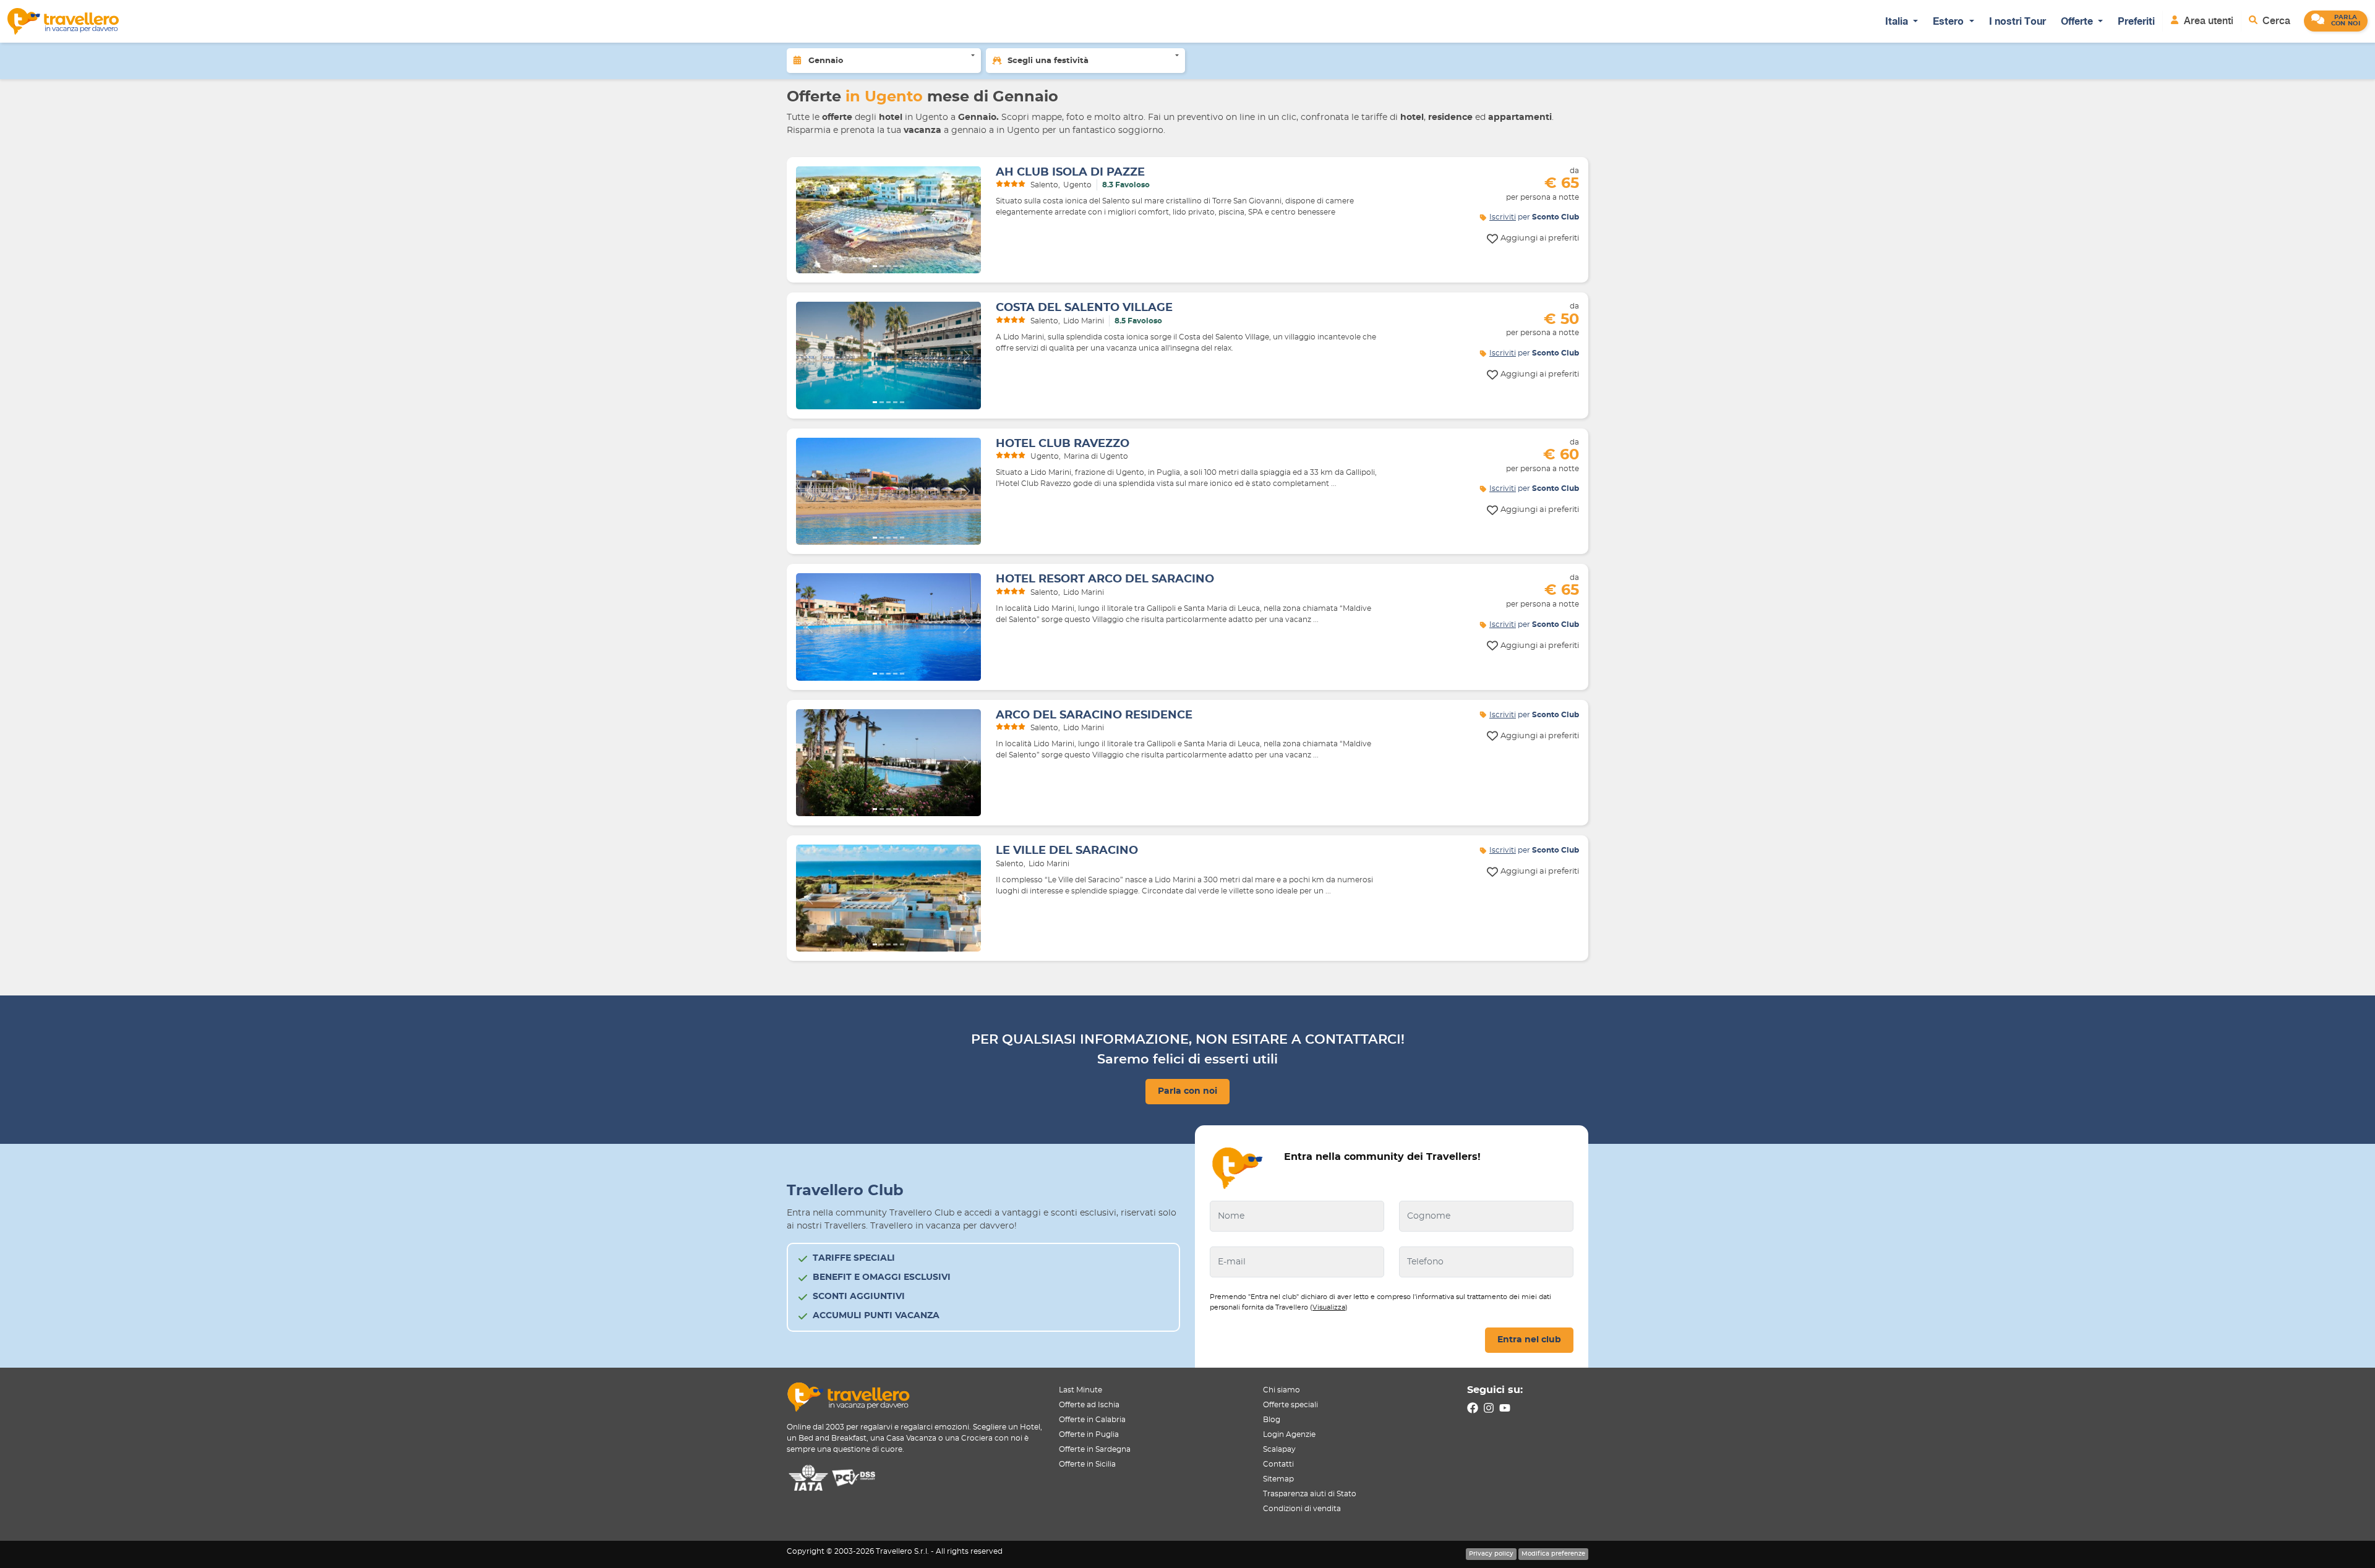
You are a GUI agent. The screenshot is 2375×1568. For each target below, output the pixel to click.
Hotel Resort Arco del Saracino (1105, 579)
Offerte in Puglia (1089, 1434)
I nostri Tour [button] (2018, 21)
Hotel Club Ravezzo (1063, 444)
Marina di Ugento (1096, 456)
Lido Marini (1084, 321)
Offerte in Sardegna (1095, 1449)
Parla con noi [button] (1187, 1091)
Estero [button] (1949, 21)
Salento (1044, 185)
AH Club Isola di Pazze (1070, 173)
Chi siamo (1282, 1390)
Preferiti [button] (2136, 21)
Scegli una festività (1048, 61)
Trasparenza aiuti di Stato (1310, 1494)
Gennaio (826, 61)
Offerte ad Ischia (1089, 1405)
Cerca (2275, 21)
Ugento (1077, 185)
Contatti (1278, 1464)
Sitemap (1278, 1479)
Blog (1272, 1420)
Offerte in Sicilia (1087, 1464)
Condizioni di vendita (1302, 1509)
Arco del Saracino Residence (1094, 715)
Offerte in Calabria (1092, 1420)
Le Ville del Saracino (1067, 851)
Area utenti (2207, 21)
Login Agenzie (1289, 1434)
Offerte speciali (1290, 1405)
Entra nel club (1529, 1340)
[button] (2336, 21)
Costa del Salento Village (1084, 308)
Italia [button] (1898, 21)
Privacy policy (1491, 1554)
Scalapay (1279, 1449)
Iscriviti (1503, 217)
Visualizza (1329, 1307)
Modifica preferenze (1553, 1554)
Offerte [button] (2078, 21)
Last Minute (1081, 1390)
